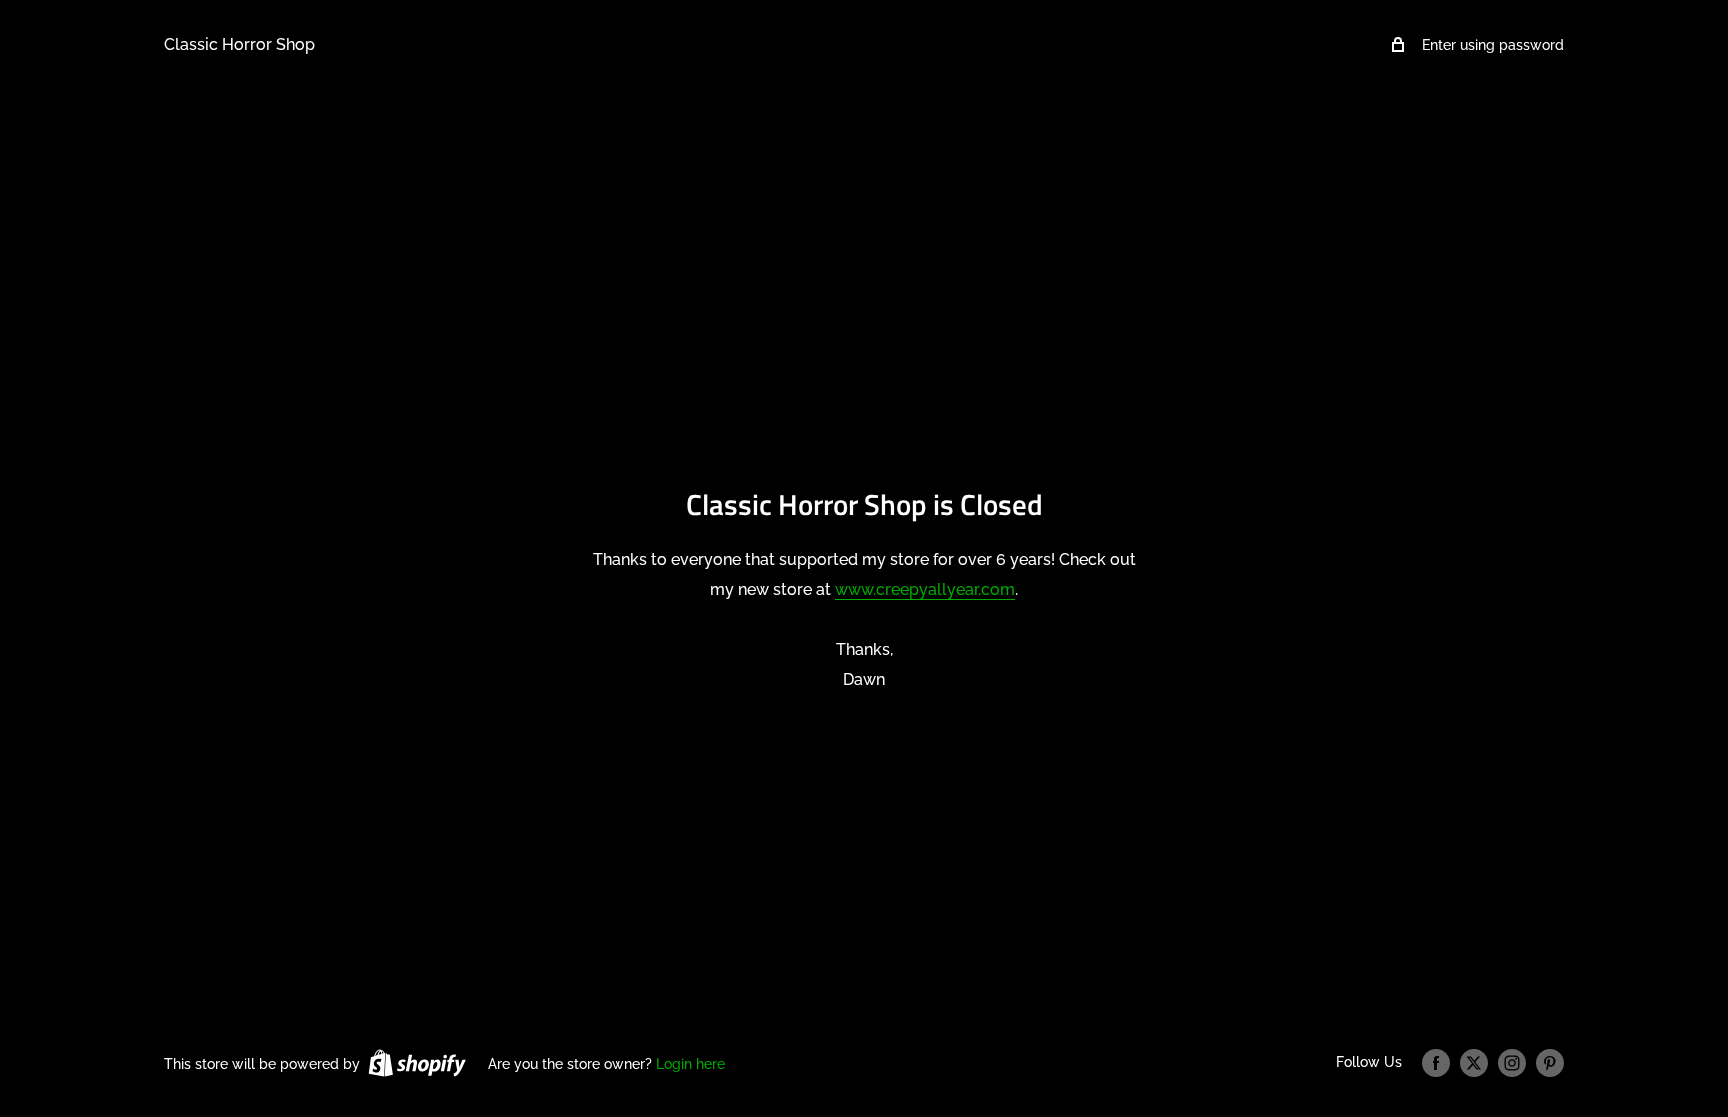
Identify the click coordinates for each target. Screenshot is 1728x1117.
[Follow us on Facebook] (1436, 1063)
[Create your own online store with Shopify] (417, 1063)
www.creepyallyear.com (925, 589)
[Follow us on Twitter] (1474, 1063)
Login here (690, 1064)
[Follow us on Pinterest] (1550, 1063)
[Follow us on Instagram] (1512, 1063)
